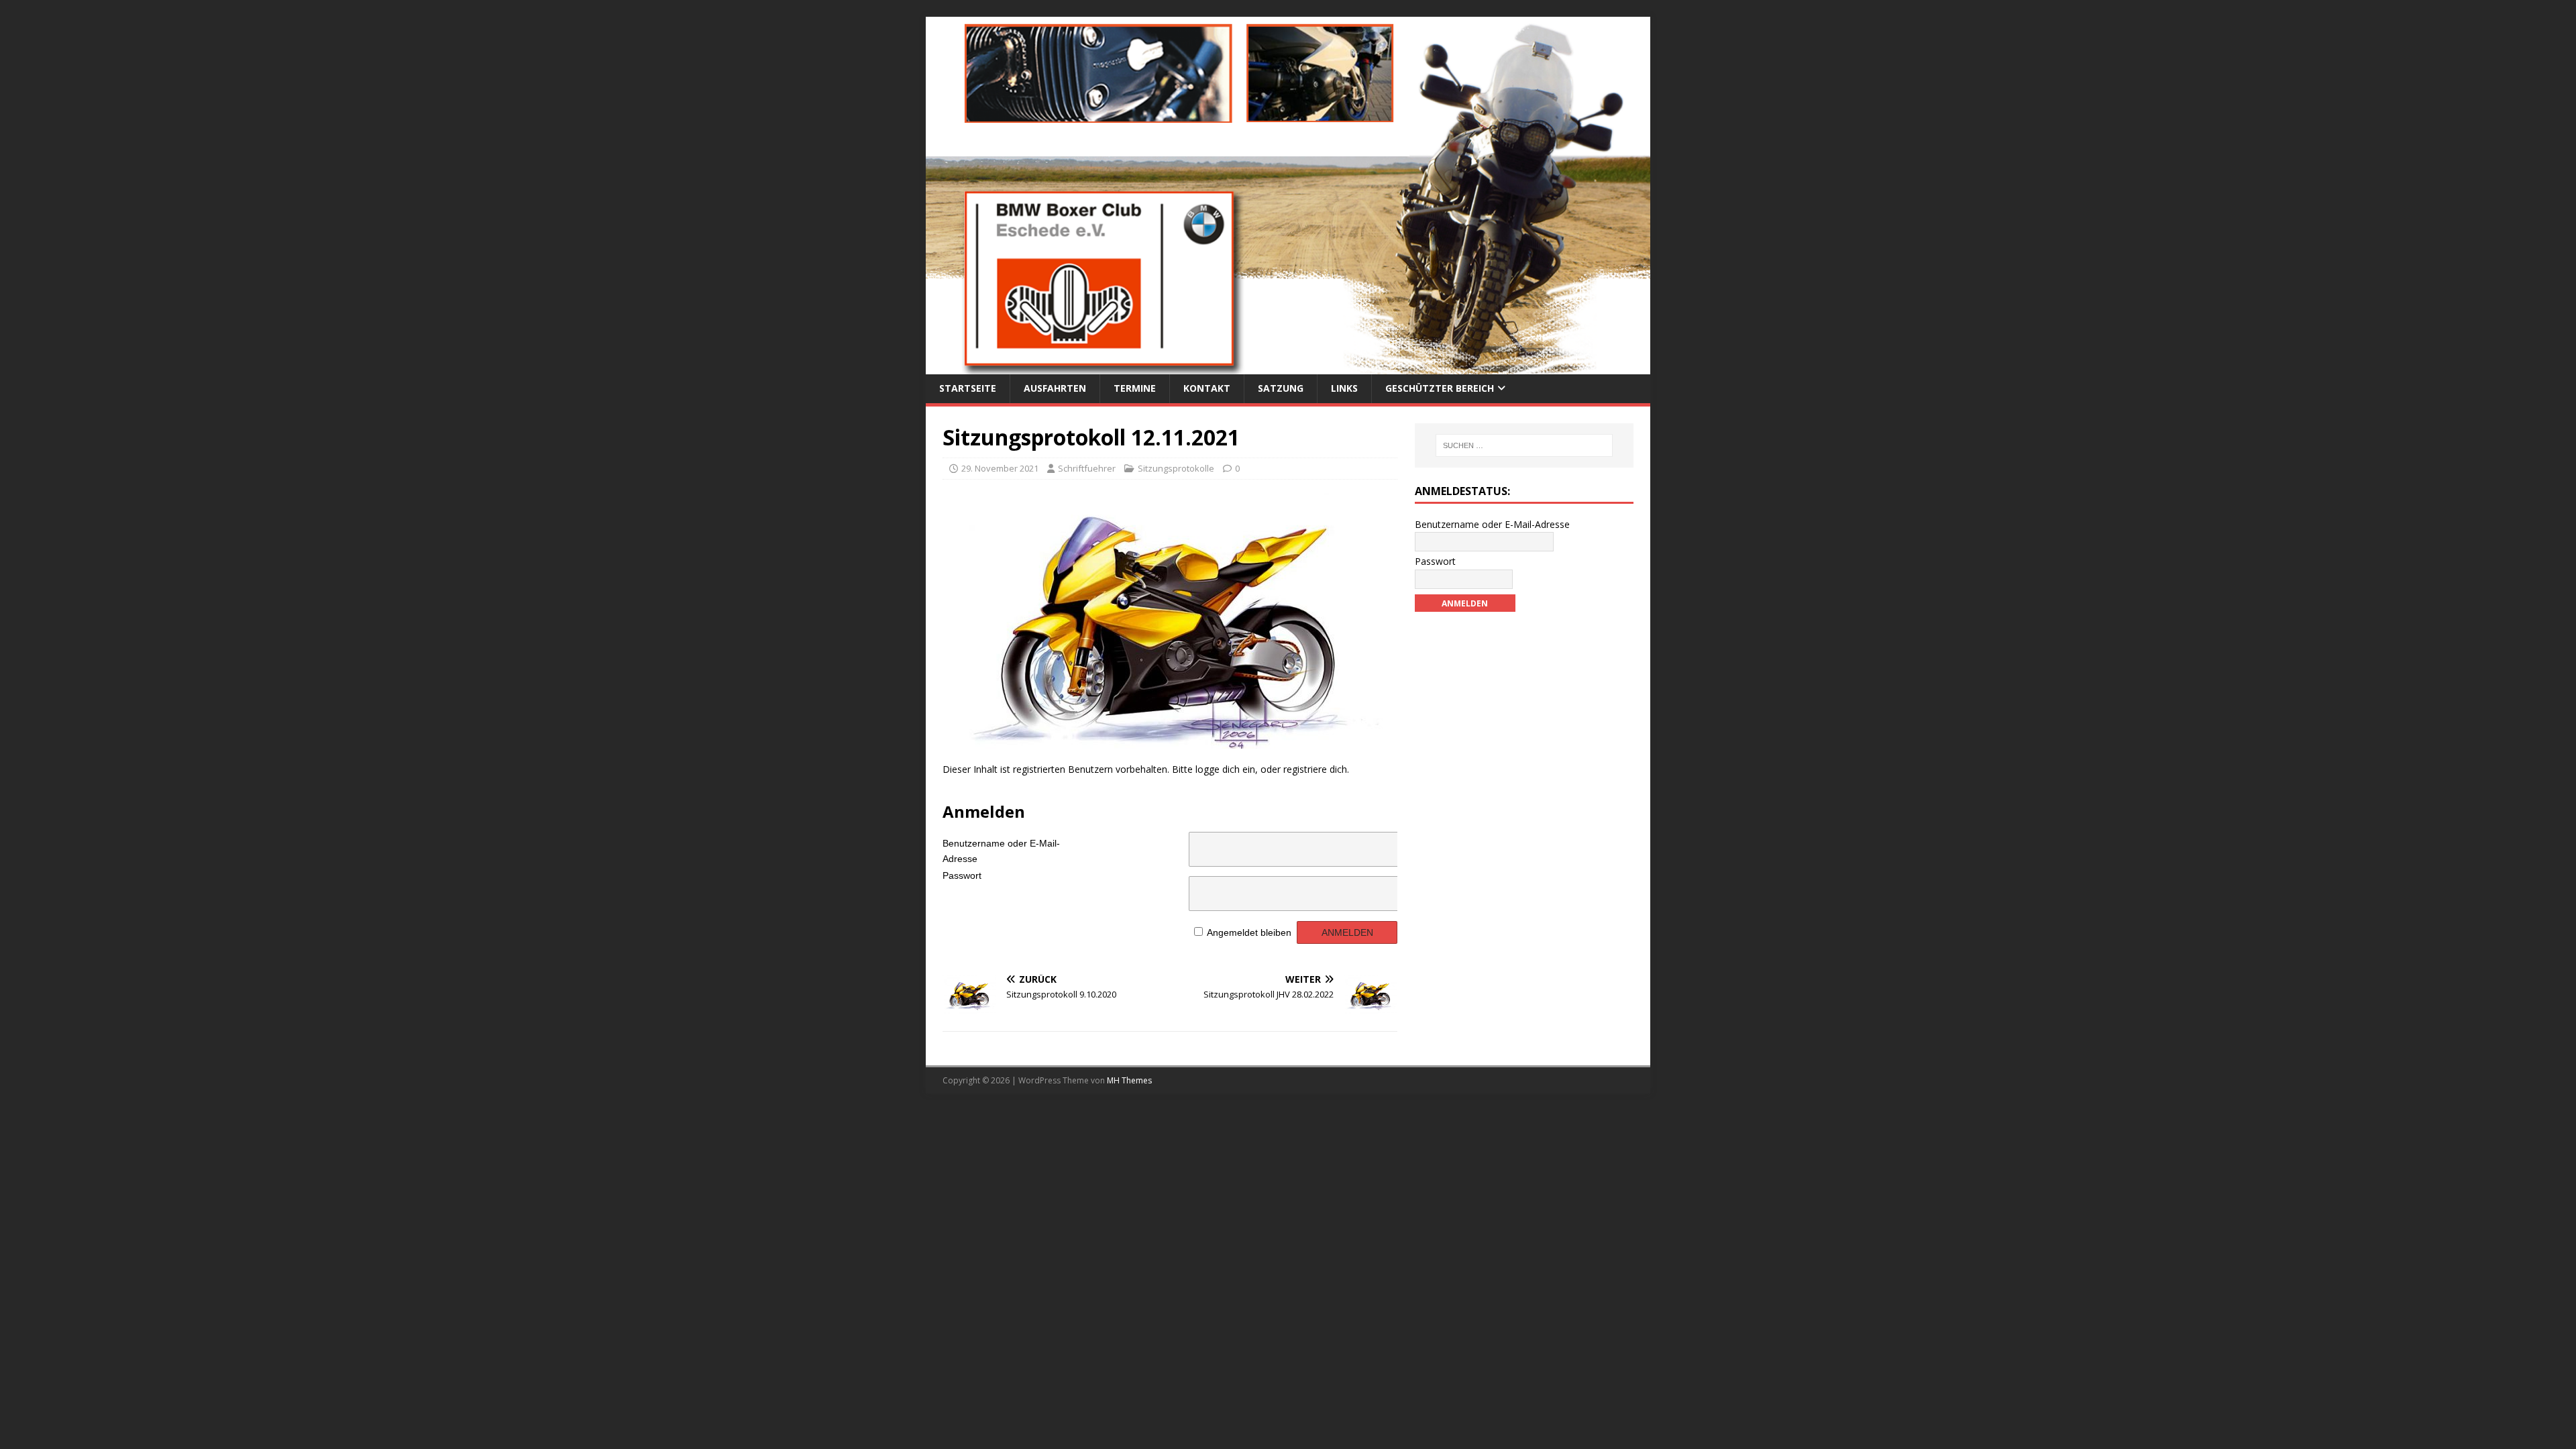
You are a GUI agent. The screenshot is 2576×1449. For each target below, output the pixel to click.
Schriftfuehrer (1087, 468)
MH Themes (1129, 1080)
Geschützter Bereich (1440, 388)
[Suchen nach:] (1524, 445)
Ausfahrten (1055, 388)
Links (1344, 388)
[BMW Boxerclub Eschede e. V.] (1288, 367)
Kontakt (1207, 388)
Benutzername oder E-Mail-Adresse (1001, 848)
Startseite (968, 388)
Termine (1135, 388)
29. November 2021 (1000, 468)
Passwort (962, 875)
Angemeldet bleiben (1249, 932)
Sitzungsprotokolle (1176, 468)
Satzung (1281, 388)
